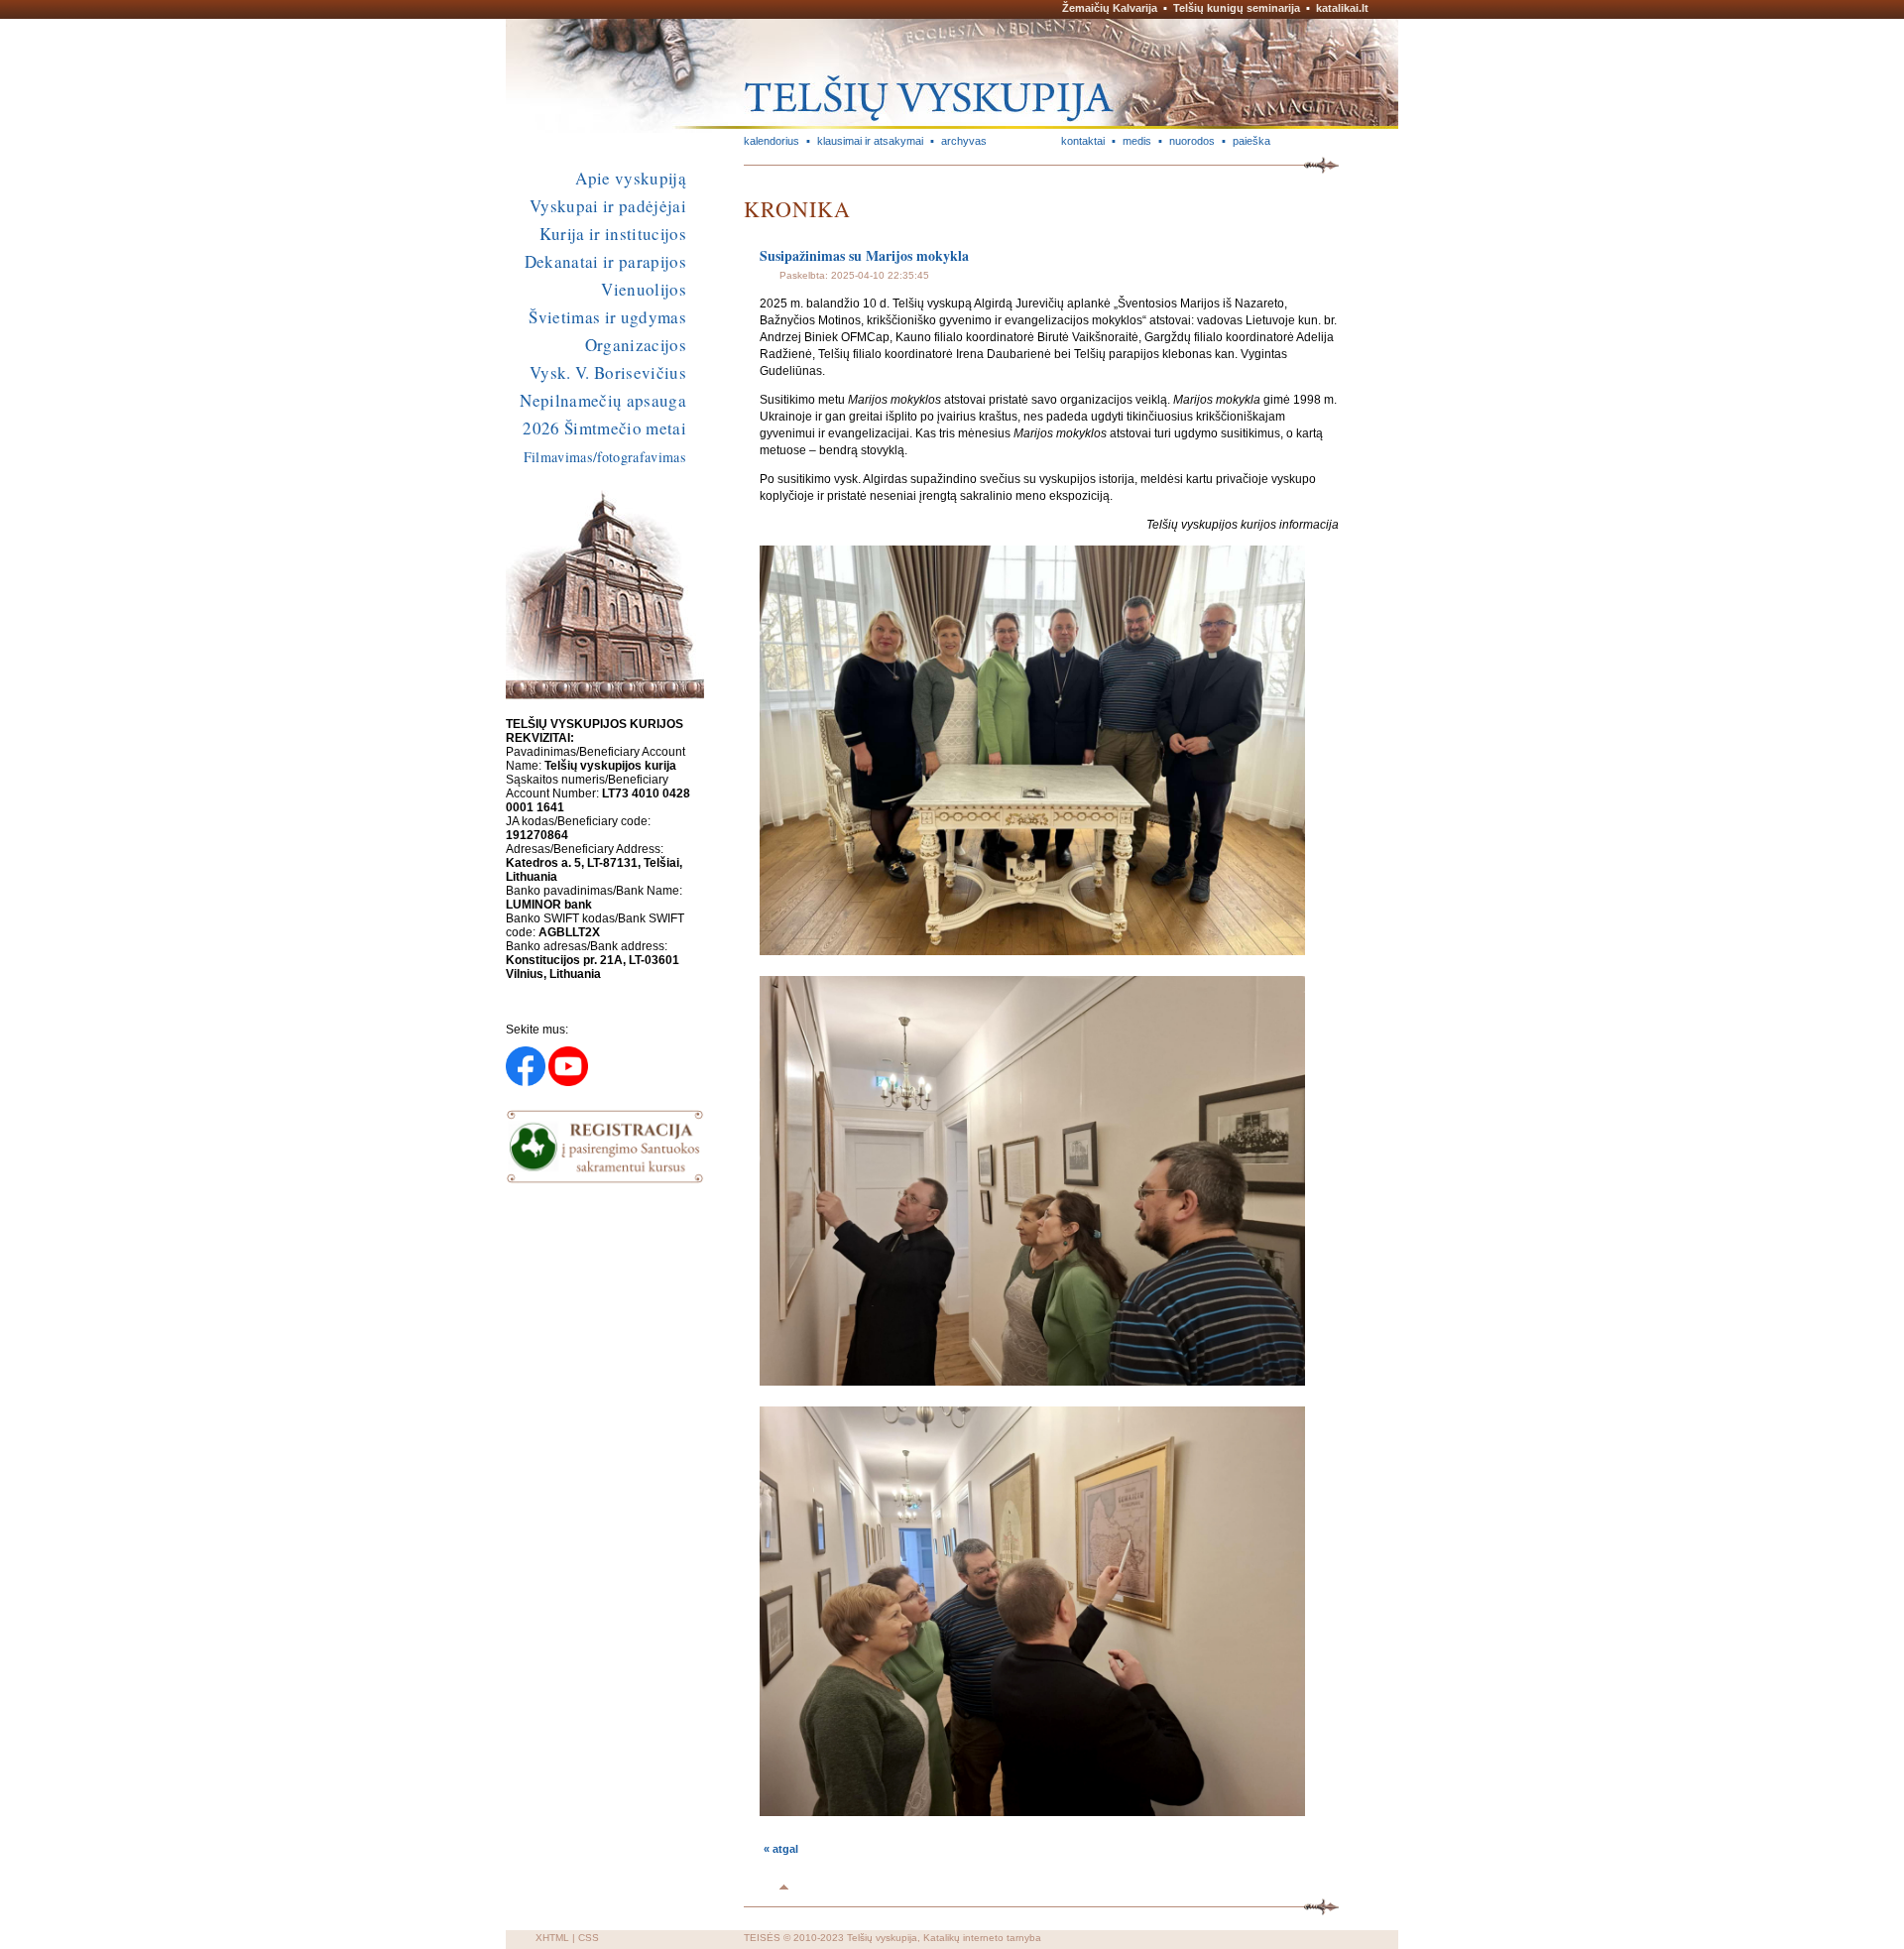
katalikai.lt (1342, 8)
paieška (1251, 141)
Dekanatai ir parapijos (605, 261)
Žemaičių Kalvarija (1110, 8)
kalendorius (772, 141)
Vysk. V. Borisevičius (608, 372)
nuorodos (1192, 141)
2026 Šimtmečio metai (604, 428)
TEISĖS (762, 1938)
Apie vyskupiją (631, 178)
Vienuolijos (644, 289)
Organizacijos (636, 345)
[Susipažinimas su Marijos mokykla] (1032, 951)
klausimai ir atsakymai (870, 141)
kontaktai (1083, 141)
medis (1137, 141)
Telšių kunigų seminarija (1237, 8)
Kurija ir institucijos (613, 234)
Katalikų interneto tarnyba (982, 1938)
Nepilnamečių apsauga (603, 400)
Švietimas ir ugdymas (607, 317)
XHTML (552, 1938)
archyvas (964, 141)
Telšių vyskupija (882, 1938)
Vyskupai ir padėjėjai (608, 206)
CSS (589, 1938)
